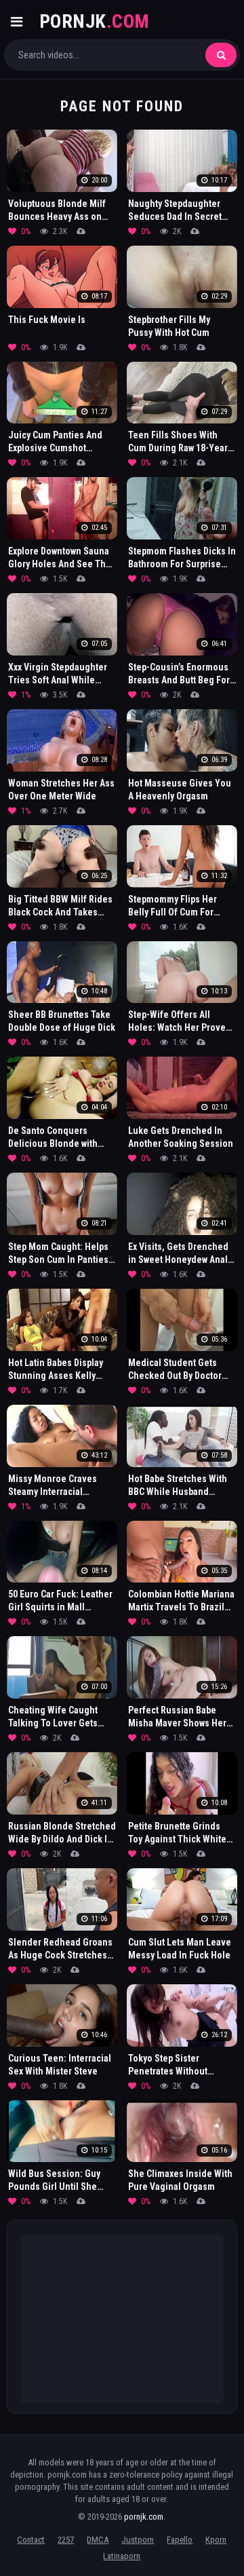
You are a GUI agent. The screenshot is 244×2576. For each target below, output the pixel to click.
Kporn (216, 2540)
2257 (66, 2540)
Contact (31, 2540)
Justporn (138, 2540)
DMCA (98, 2540)
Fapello (180, 2540)
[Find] (221, 55)
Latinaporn (122, 2556)
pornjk (95, 21)
